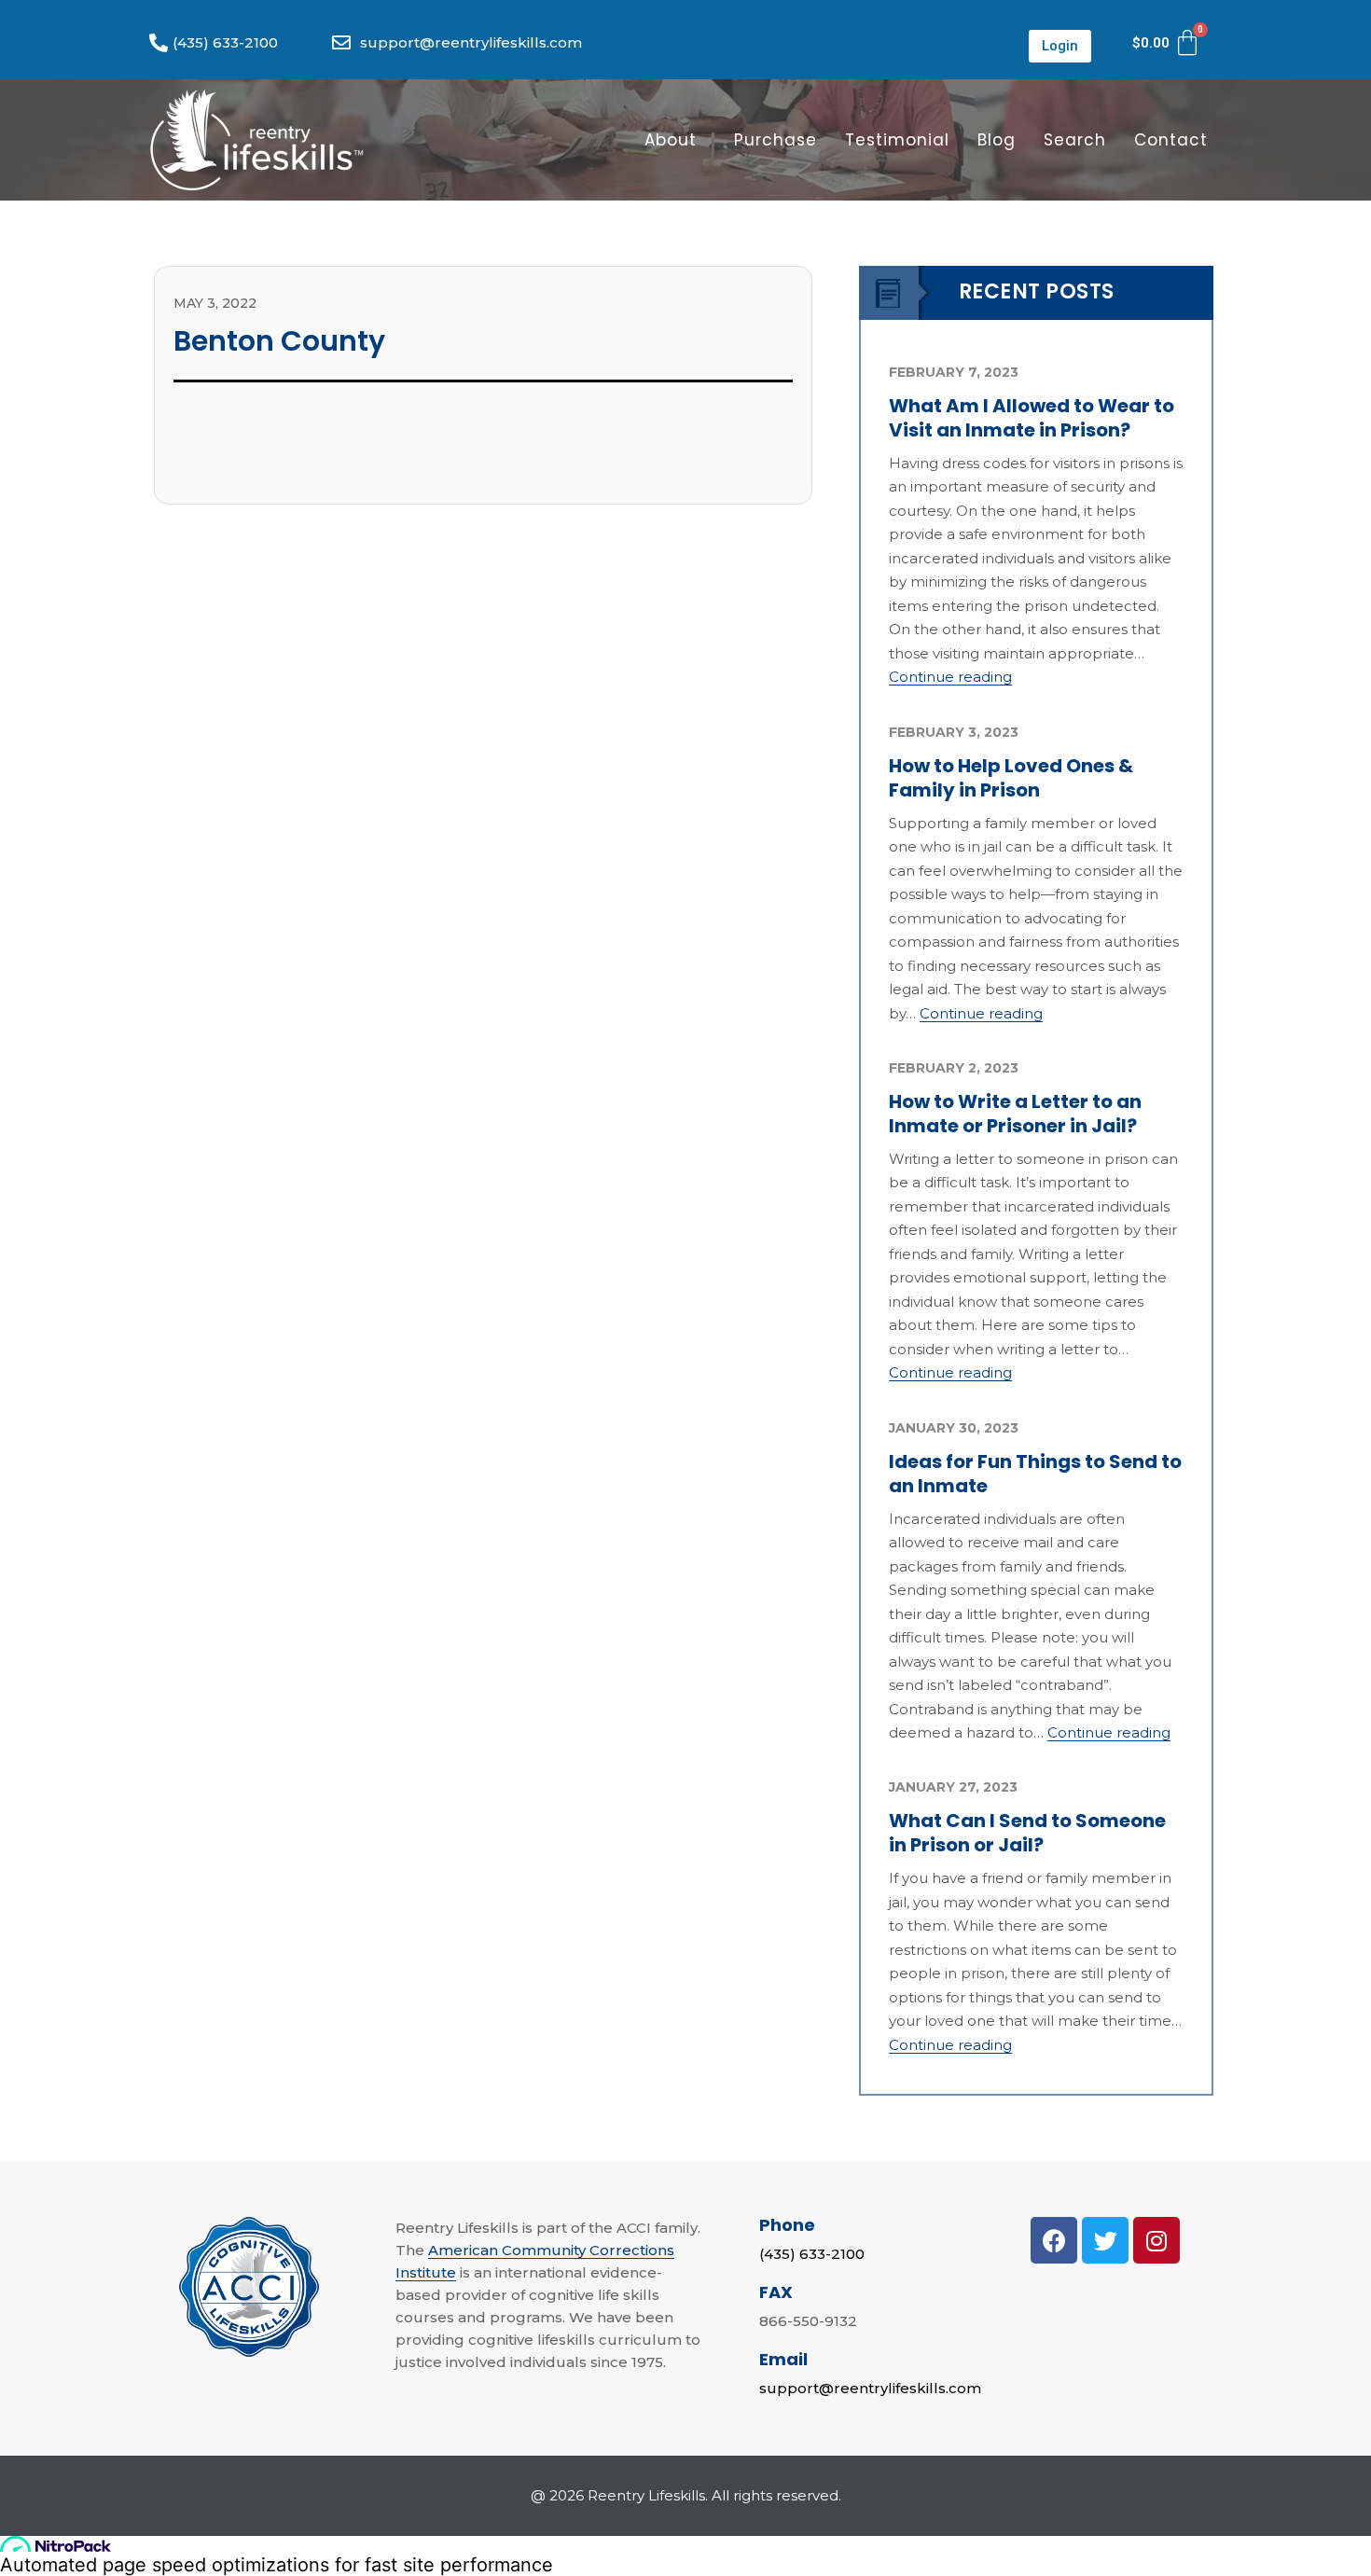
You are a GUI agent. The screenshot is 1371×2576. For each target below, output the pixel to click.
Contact (1171, 140)
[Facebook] (1054, 2240)
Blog (997, 140)
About (671, 140)
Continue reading (950, 677)
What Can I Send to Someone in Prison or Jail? (1027, 1833)
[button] (1060, 46)
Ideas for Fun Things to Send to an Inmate (1035, 1474)
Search (1075, 140)
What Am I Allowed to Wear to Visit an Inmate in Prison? (1032, 418)
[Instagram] (1156, 2240)
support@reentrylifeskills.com (870, 2388)
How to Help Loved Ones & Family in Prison (1011, 778)
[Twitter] (1105, 2240)
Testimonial (897, 140)
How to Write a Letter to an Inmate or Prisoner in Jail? (1015, 1114)
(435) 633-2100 (812, 2254)
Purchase (776, 140)
